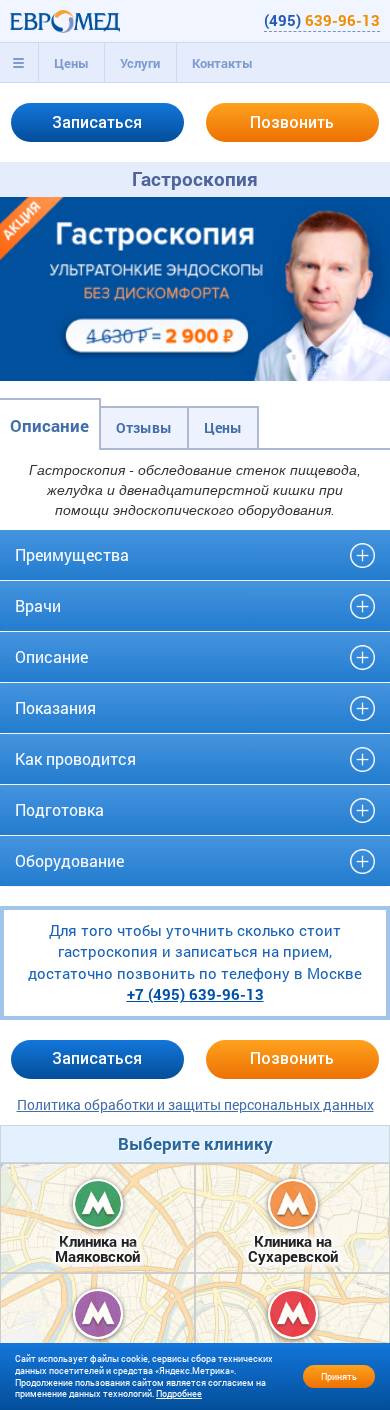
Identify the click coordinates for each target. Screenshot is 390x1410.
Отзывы (144, 427)
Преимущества (72, 554)
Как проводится (75, 758)
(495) (322, 20)
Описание (49, 425)
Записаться (97, 122)
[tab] (19, 63)
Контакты (222, 63)
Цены (71, 63)
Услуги (140, 63)
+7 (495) (195, 994)
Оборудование (69, 860)
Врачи (38, 605)
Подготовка (59, 809)
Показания (55, 707)
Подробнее (179, 1393)
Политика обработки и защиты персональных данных (195, 1104)
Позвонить (292, 122)
